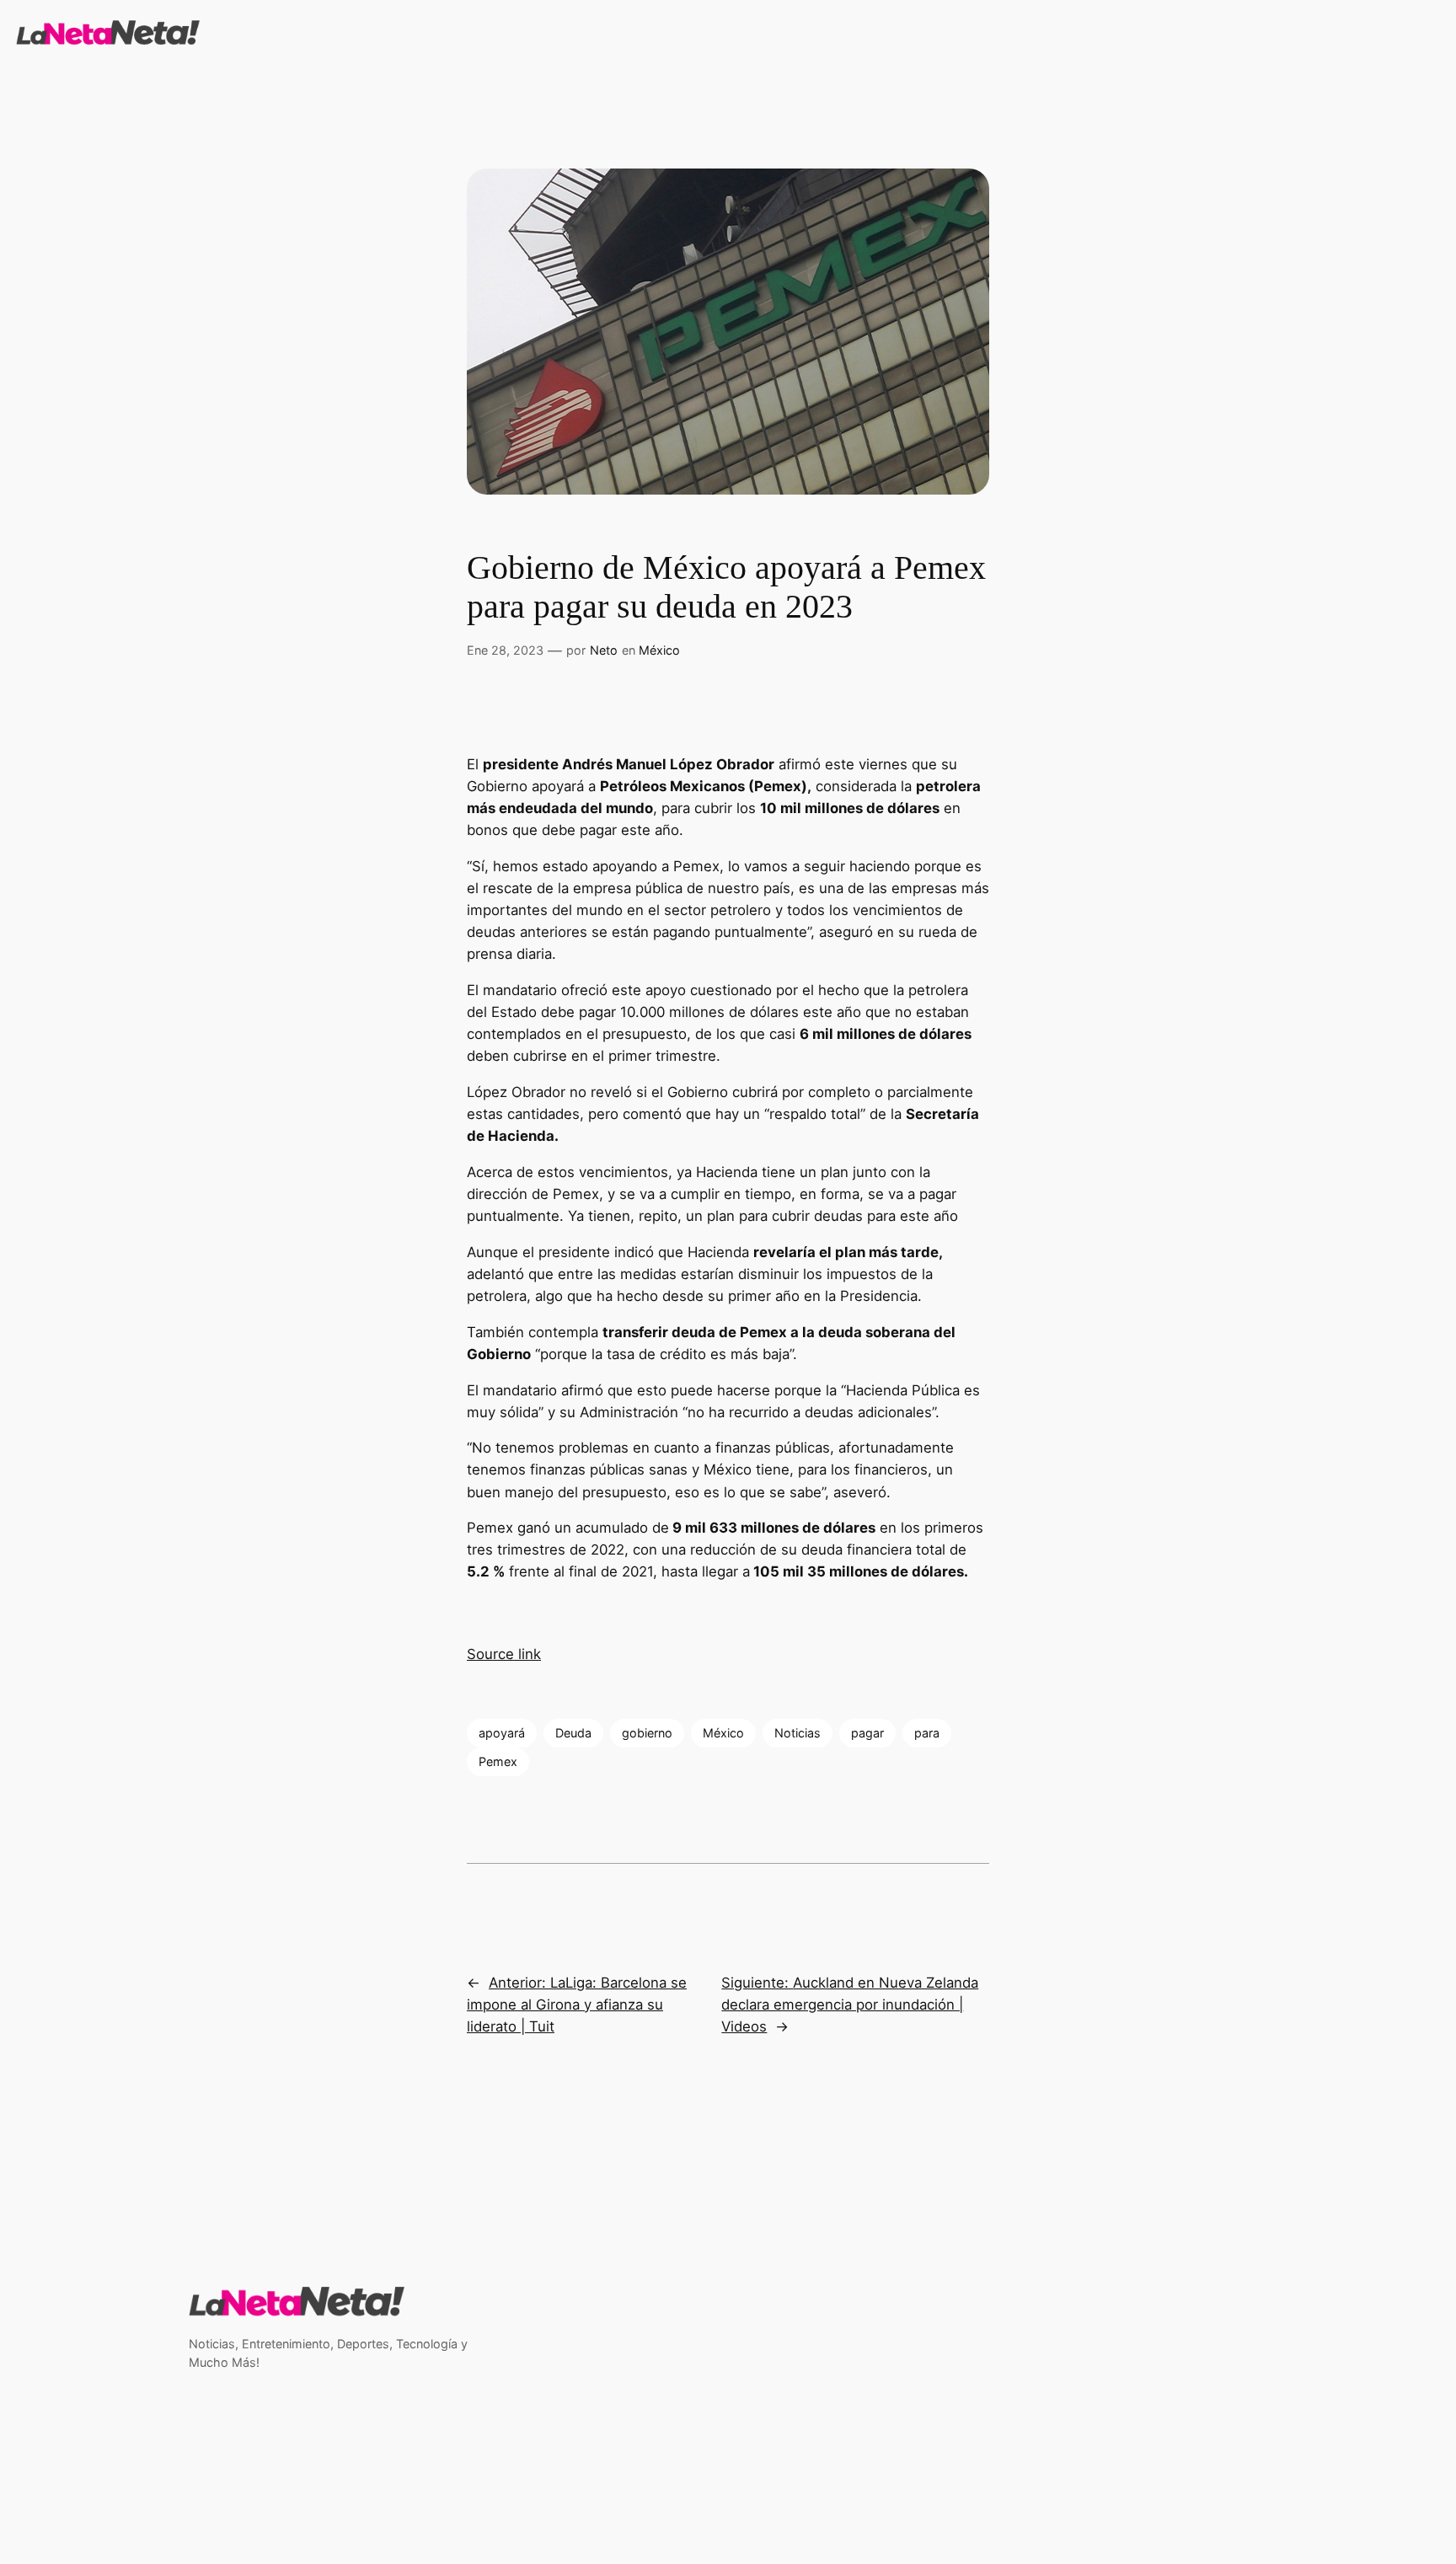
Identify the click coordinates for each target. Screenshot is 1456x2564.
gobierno (647, 1733)
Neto (604, 650)
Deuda (573, 1733)
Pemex (498, 1761)
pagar (867, 1733)
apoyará (502, 1733)
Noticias (798, 1733)
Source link (504, 1654)
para (927, 1733)
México (659, 650)
